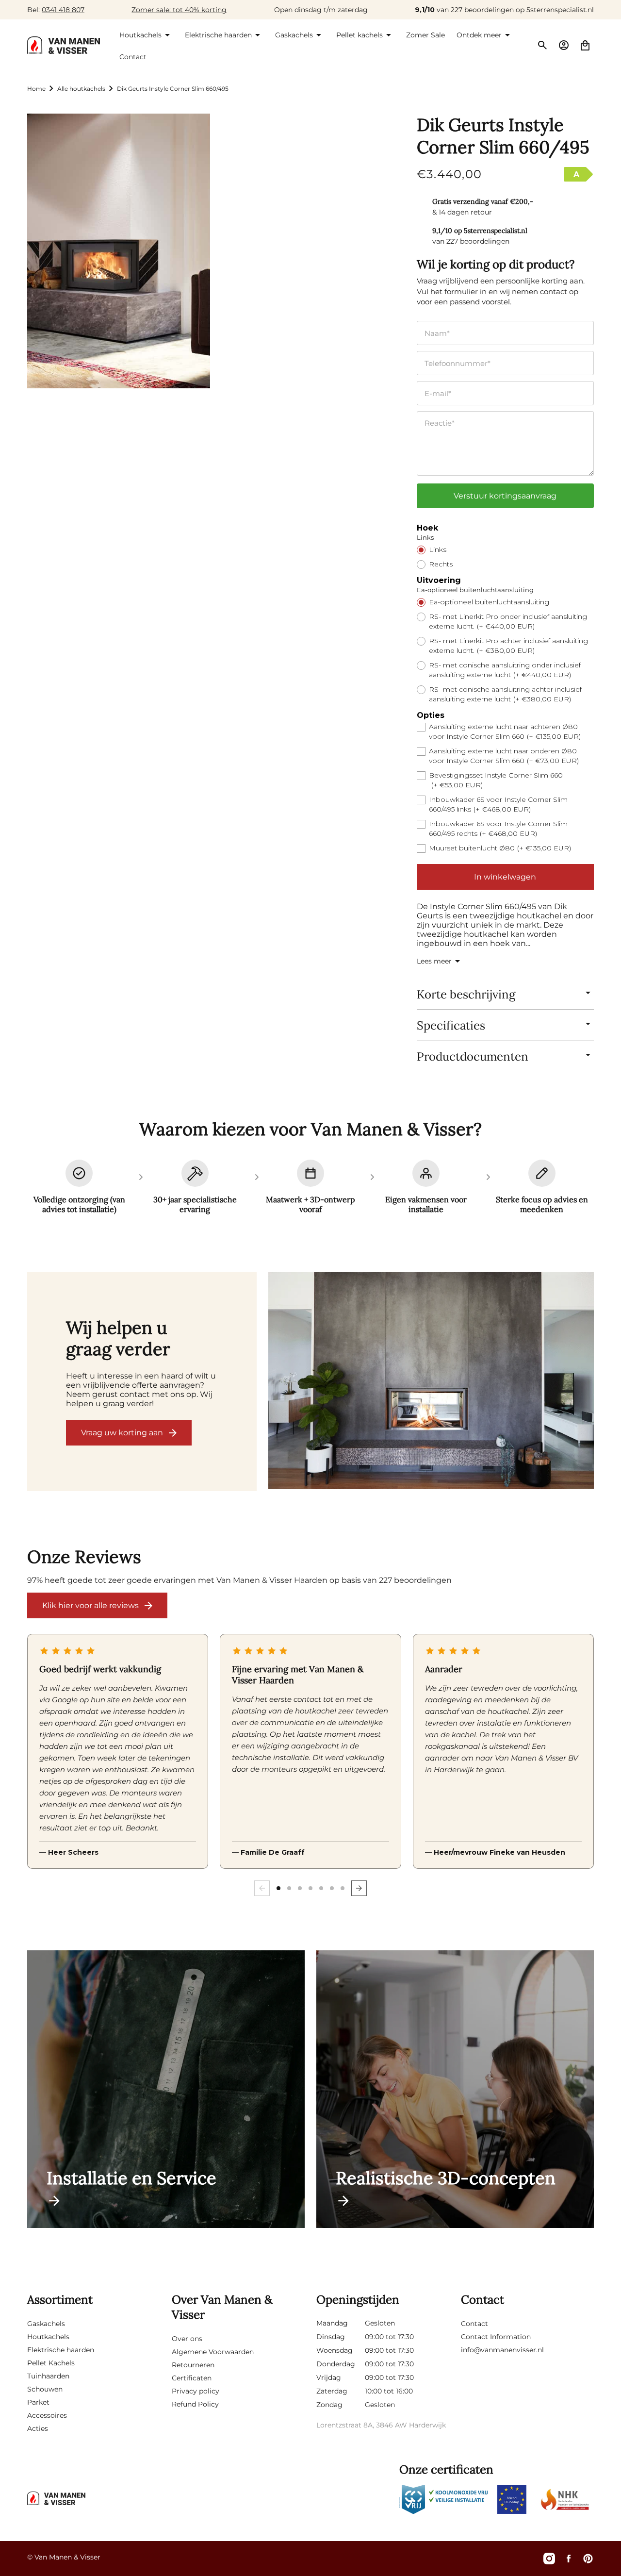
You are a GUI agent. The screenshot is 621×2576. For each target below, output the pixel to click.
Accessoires (47, 2415)
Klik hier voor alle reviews (90, 1605)
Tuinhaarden (48, 2376)
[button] (146, 35)
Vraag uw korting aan (122, 1433)
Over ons (187, 2339)
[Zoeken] (542, 45)
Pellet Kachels (51, 2363)
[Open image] (431, 1382)
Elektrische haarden (61, 2350)
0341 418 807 (63, 10)
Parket (38, 2402)
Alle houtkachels (81, 89)
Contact (474, 2324)
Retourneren (193, 2365)
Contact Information (496, 2337)
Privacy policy (196, 2391)
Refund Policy (195, 2404)
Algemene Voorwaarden (213, 2352)
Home (36, 89)
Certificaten (192, 2378)
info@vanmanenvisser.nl (502, 2350)
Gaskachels (46, 2324)
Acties (38, 2428)
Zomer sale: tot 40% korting (179, 10)
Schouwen (45, 2389)
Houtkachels (48, 2337)
